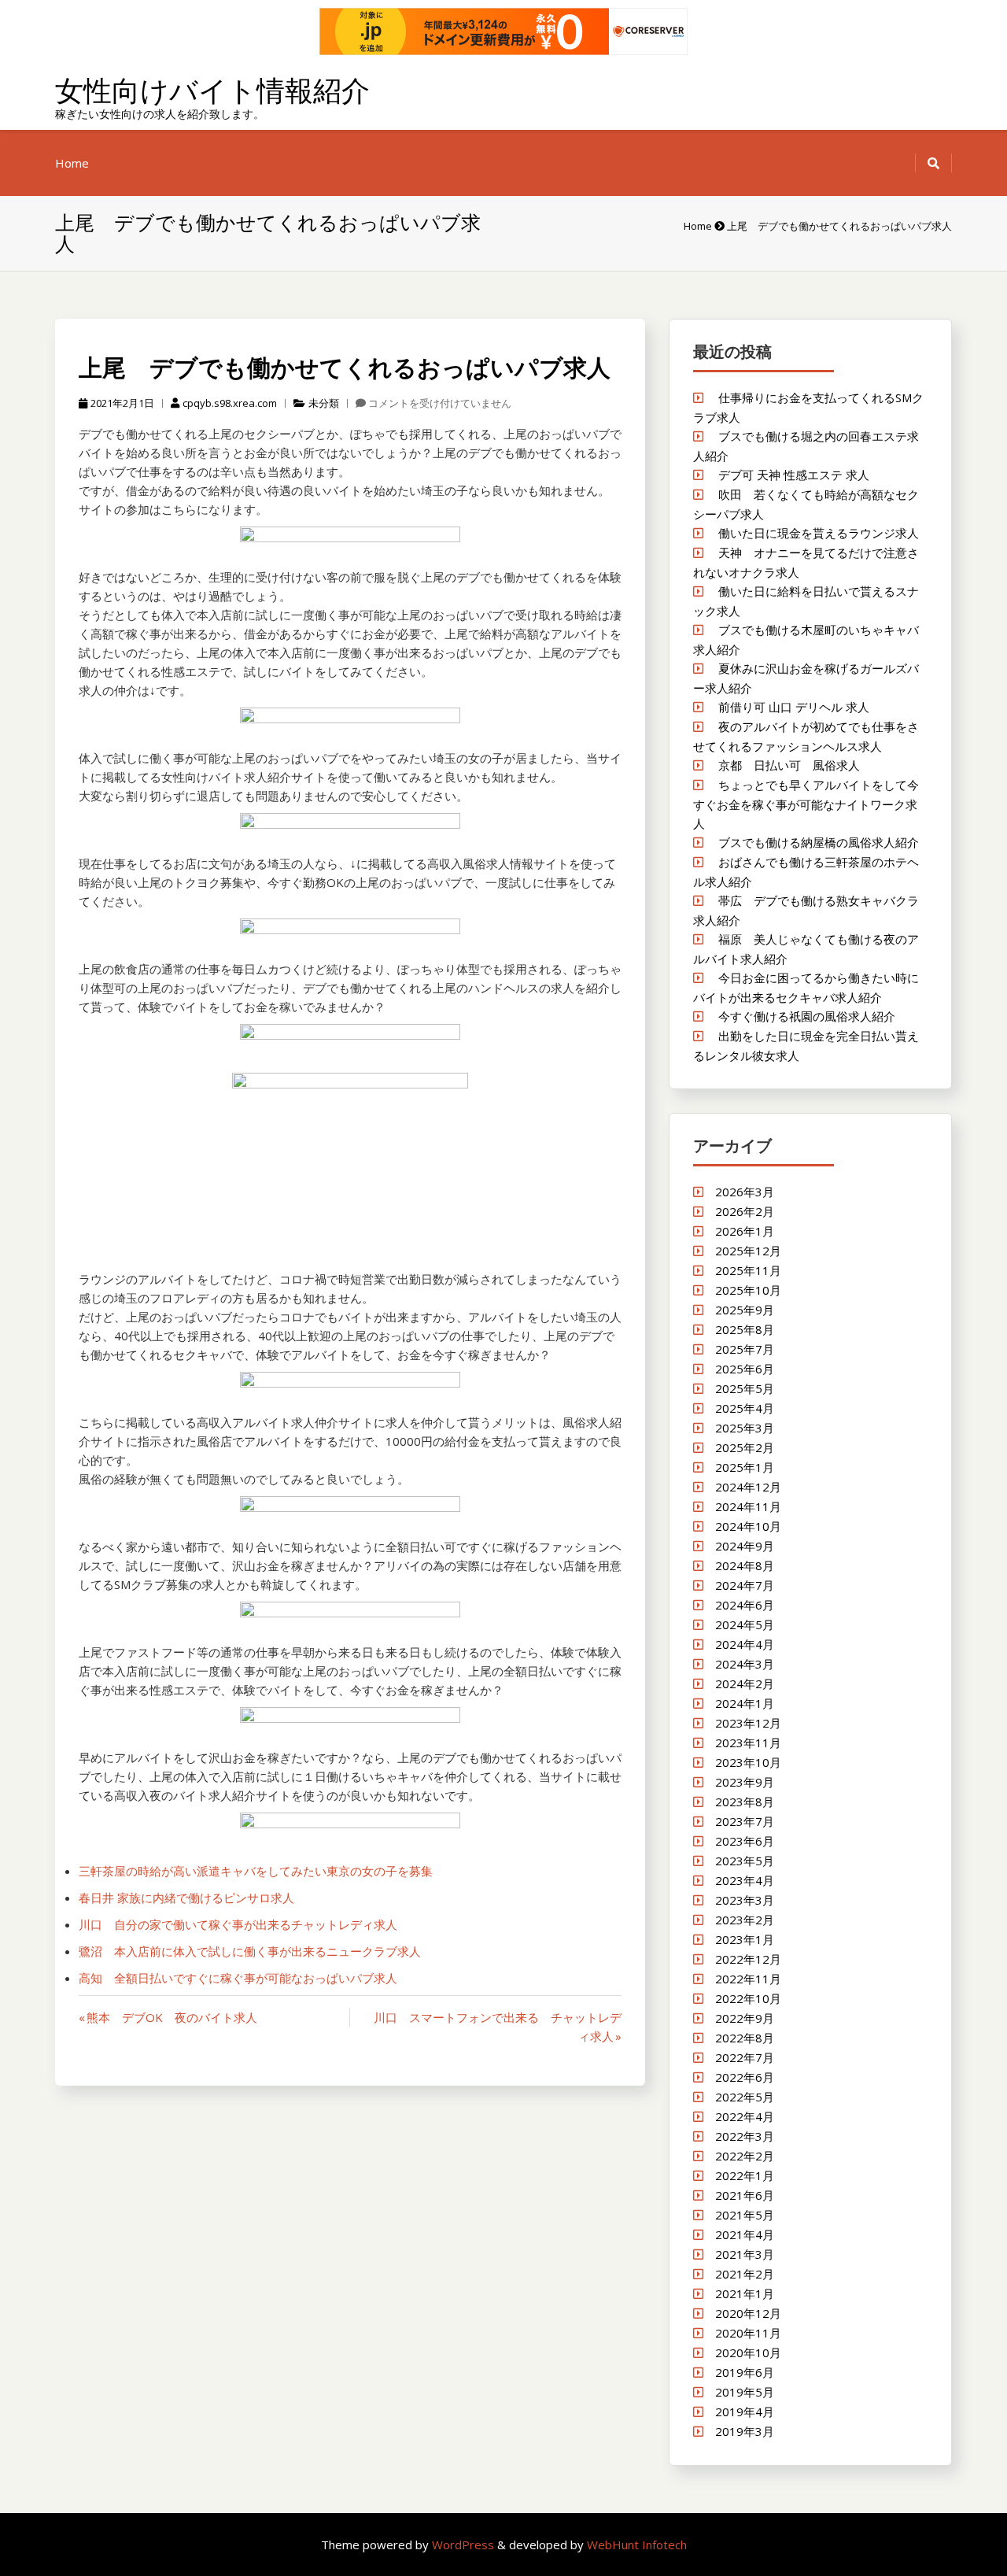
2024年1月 (745, 1703)
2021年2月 (745, 2274)
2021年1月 (745, 2293)
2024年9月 (745, 1546)
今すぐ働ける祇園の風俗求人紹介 (807, 1016)
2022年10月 (748, 1998)
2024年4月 (745, 1644)
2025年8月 (745, 1329)
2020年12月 (748, 2313)
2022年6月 (745, 2077)
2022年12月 (748, 1959)
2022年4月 (745, 2116)
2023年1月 (745, 1939)
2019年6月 (745, 2372)
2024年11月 (748, 1506)
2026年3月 (745, 1192)
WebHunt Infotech (637, 2545)
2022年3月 (745, 2136)
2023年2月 (745, 1920)
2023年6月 (745, 1841)
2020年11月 (748, 2333)
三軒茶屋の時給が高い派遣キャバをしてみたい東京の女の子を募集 (256, 1871)
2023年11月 (748, 1743)
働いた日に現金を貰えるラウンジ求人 (819, 533)
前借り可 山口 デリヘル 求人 (794, 707)
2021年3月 (745, 2254)
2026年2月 (745, 1211)
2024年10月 (748, 1526)
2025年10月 (748, 1290)
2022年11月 (748, 1979)
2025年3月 (745, 1428)
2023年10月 (748, 1762)
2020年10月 (748, 2352)
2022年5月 (745, 2097)
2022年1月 (745, 2175)
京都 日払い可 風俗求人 (789, 765)
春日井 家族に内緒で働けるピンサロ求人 (186, 1898)
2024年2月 (745, 1683)
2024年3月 (745, 1664)
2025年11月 (748, 1270)
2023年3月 (745, 1900)
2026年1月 (745, 1231)
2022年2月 (745, 2156)
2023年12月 (748, 1723)
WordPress (465, 2545)
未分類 (324, 403)
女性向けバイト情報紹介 (212, 90)
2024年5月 (745, 1624)
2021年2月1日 (122, 403)
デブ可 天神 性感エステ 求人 (794, 475)
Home (72, 163)
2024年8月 (745, 1565)
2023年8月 (745, 1802)
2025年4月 (745, 1408)
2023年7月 (745, 1821)
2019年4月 (745, 2412)
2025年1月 (745, 1467)
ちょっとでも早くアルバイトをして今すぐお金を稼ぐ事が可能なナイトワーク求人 (806, 804)
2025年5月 (745, 1388)
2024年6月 (745, 1605)
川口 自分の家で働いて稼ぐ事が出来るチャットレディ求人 (238, 1924)
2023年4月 (745, 1880)
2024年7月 (745, 1585)
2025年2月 (745, 1447)
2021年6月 (745, 2195)
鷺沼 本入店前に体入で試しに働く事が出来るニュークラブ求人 (250, 1951)
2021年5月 (745, 2215)
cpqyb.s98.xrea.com (230, 403)
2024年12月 (748, 1487)
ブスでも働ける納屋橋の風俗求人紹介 (819, 842)
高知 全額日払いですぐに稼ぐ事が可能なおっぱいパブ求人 (238, 1978)
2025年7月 (745, 1349)
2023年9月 (745, 1782)
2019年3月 (745, 2431)
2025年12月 (748, 1251)
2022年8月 (745, 2038)
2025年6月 (745, 1369)
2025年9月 (745, 1310)
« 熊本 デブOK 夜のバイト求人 (168, 2017)
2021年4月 (745, 2234)
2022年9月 (745, 2018)
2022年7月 (745, 2057)
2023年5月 (745, 1861)
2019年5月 (745, 2392)
